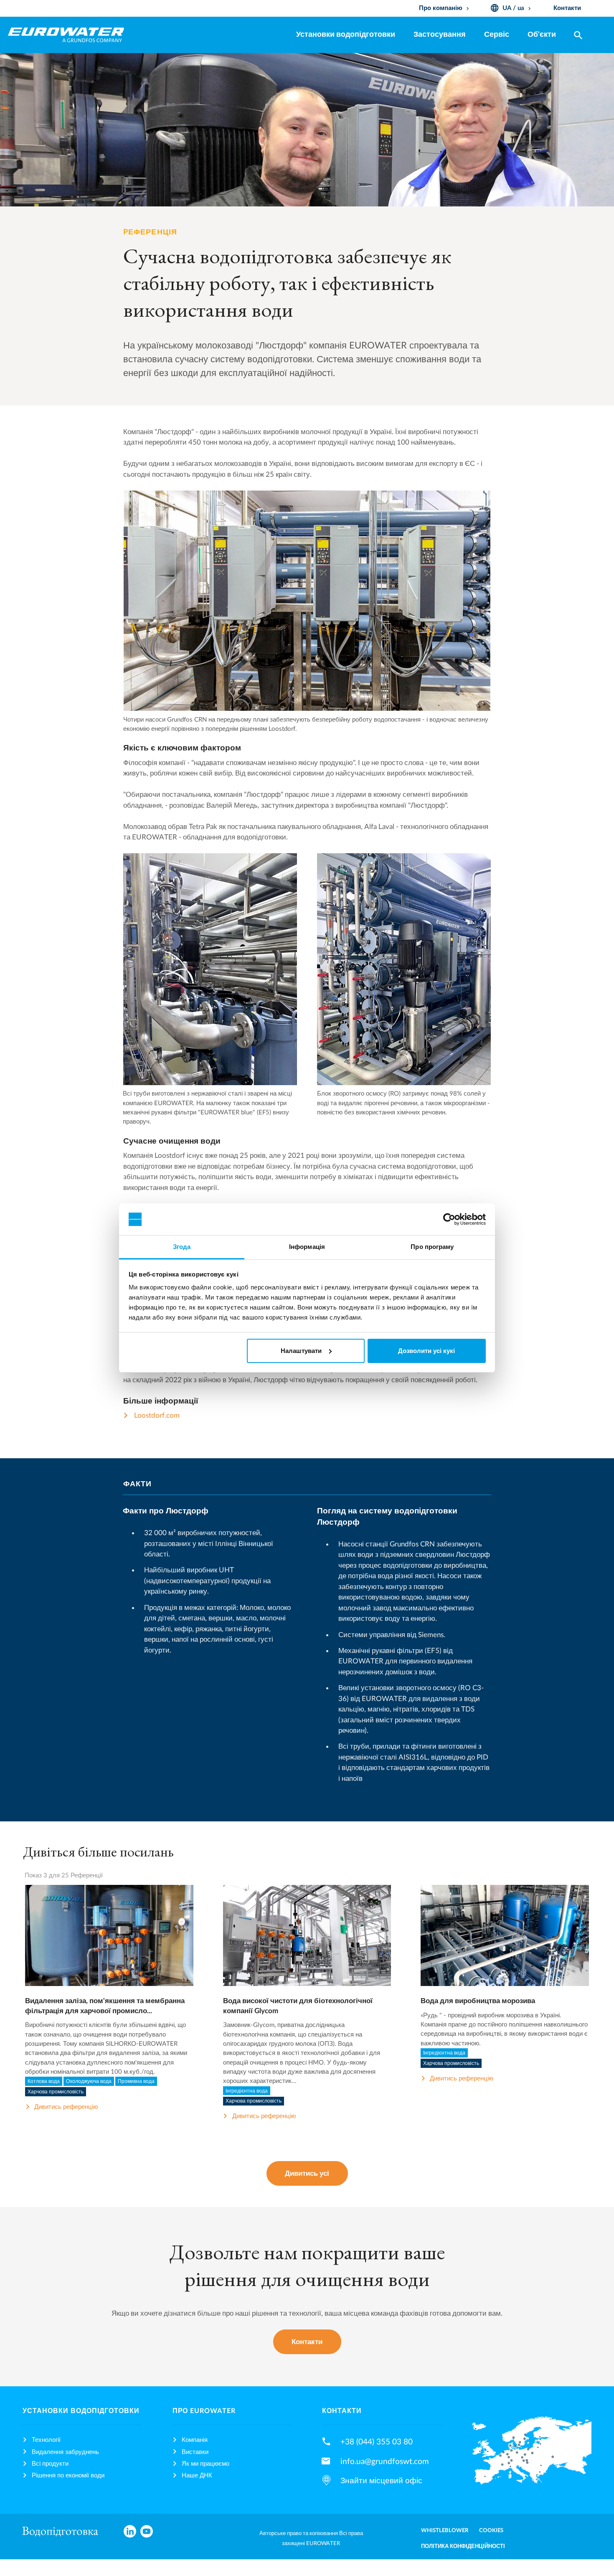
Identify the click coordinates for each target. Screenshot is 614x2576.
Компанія (195, 2440)
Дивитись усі (307, 2173)
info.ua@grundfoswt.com (385, 2462)
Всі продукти (50, 2464)
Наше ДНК (197, 2476)
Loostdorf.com (157, 1415)
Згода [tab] (182, 1247)
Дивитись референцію (66, 2107)
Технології (46, 2440)
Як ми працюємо (206, 2464)
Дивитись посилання (109, 1945)
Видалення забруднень (65, 2452)
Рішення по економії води (68, 2476)
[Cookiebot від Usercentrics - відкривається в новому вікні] (449, 1219)
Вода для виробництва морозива (478, 2001)
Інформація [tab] (307, 1247)
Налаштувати (301, 1351)
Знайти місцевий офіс (381, 2481)
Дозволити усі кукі (426, 1351)
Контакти (307, 2342)
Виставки (195, 2452)
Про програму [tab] (432, 1247)
